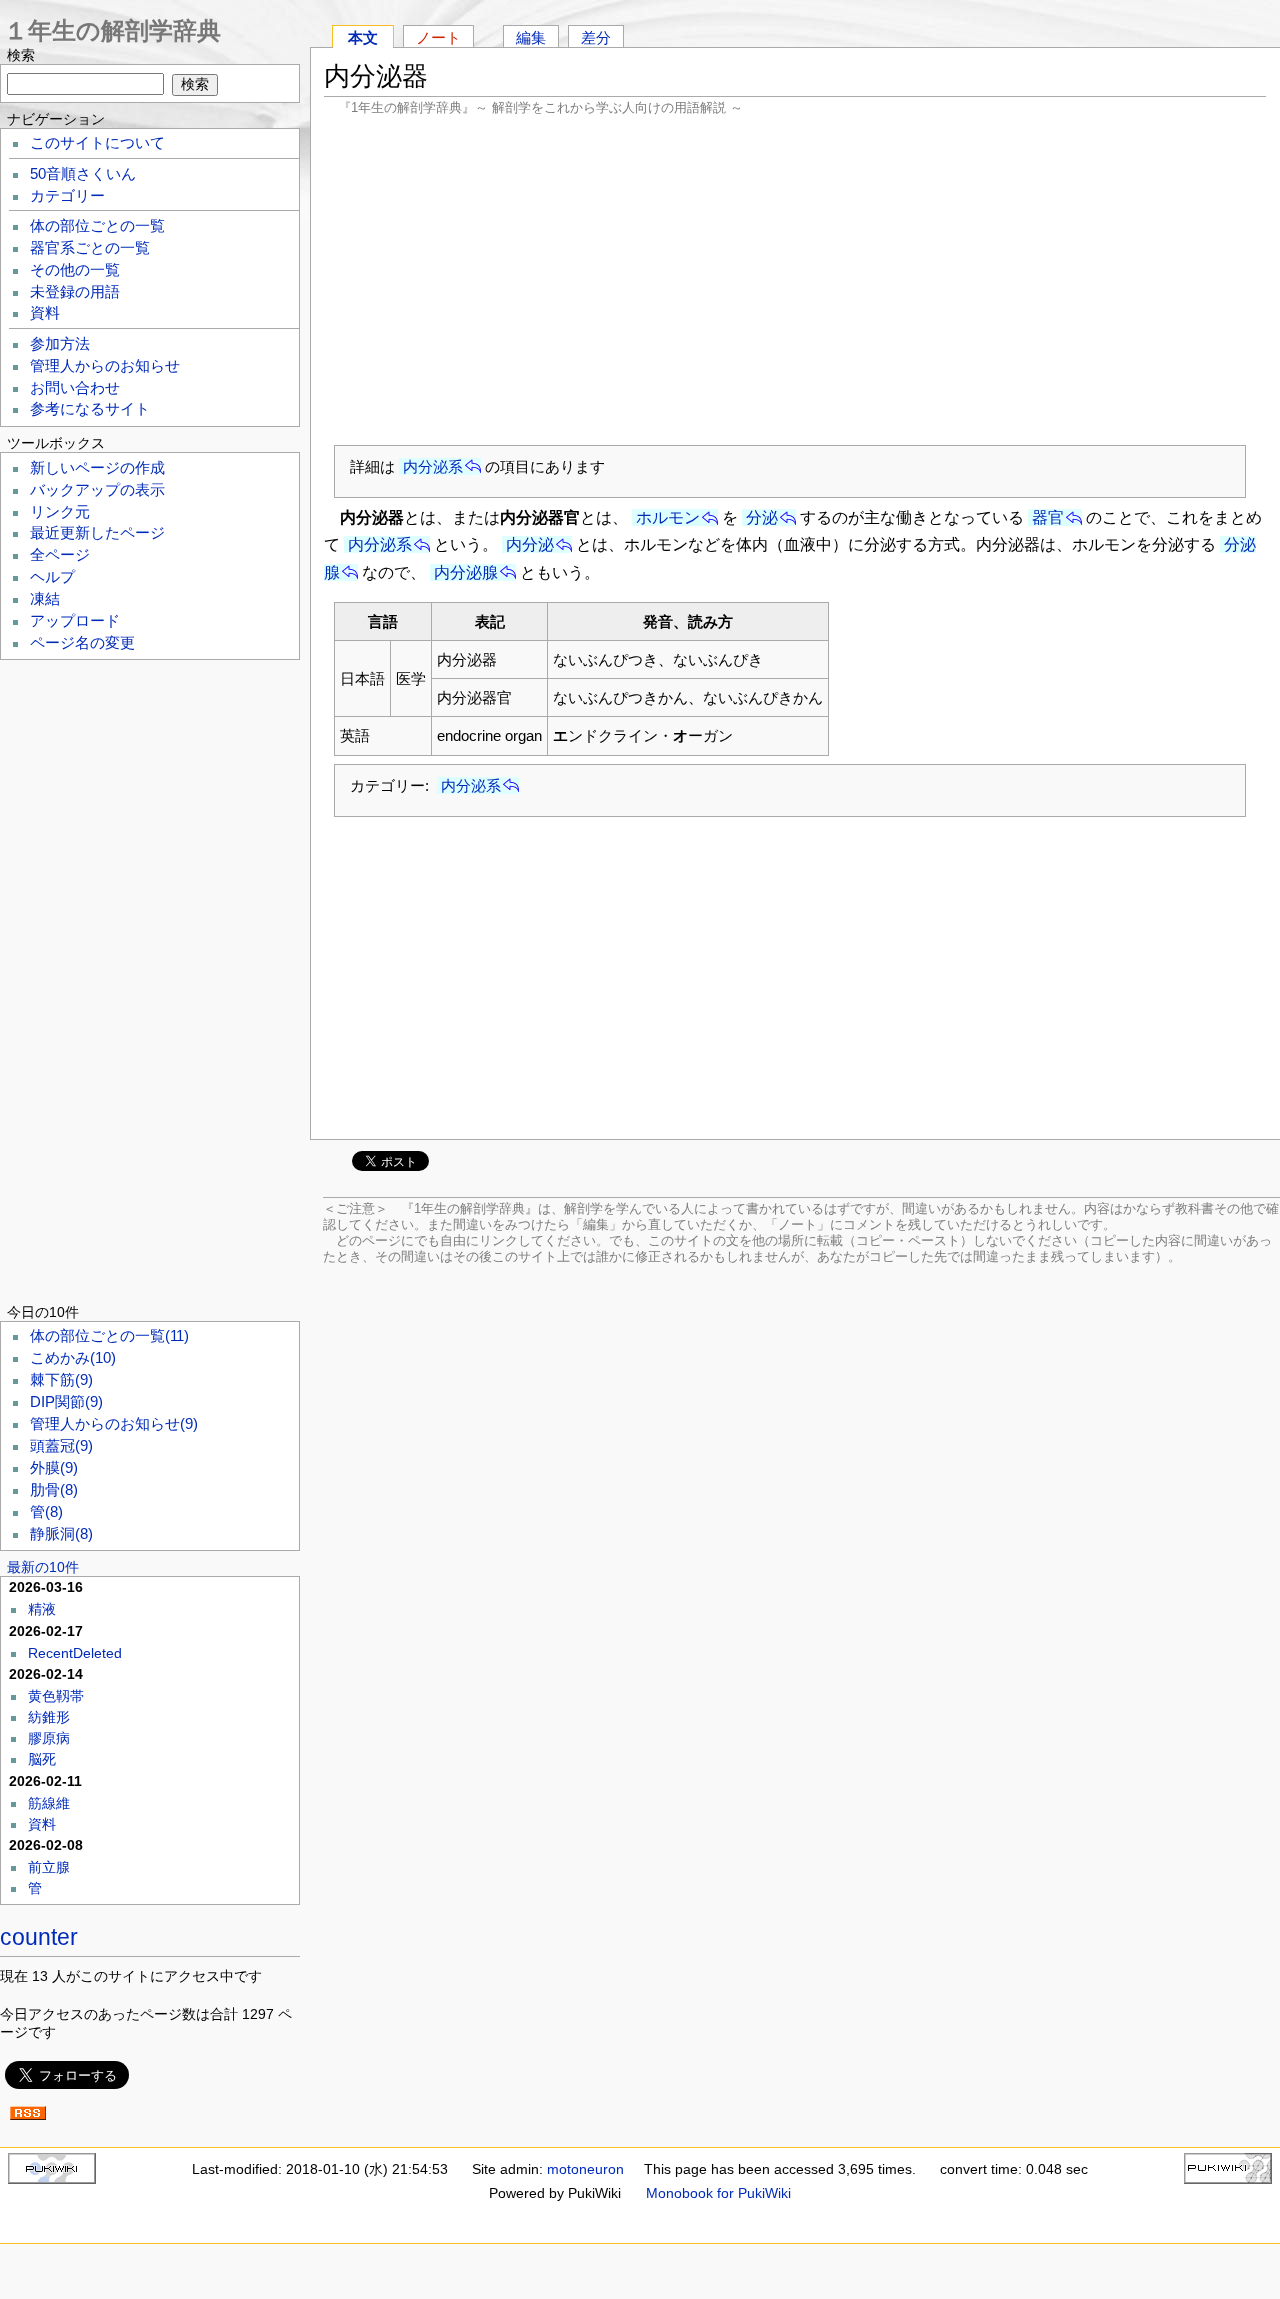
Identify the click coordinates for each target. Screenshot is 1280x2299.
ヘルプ (52, 577)
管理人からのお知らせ (105, 366)
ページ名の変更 (82, 643)
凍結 (45, 599)
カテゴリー (67, 196)
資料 (45, 313)
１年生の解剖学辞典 (112, 30)
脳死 (42, 1759)
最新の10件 (43, 1567)
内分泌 (530, 544)
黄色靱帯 (56, 1696)
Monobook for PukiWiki (718, 2193)
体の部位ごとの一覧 (97, 226)
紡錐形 (49, 1717)
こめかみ (73, 1358)
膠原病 (49, 1738)
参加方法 (60, 344)
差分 (596, 37)
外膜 (54, 1468)
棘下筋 (61, 1380)
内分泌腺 (466, 572)
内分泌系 (433, 466)
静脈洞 (61, 1534)
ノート (438, 37)
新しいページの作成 (97, 468)
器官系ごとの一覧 (90, 248)
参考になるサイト (90, 409)
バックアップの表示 (97, 490)
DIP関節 (66, 1402)
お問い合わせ (75, 388)
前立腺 (49, 1867)
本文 (363, 37)
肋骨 (54, 1490)
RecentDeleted (75, 1653)
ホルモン (668, 517)
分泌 (762, 517)
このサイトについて (97, 143)
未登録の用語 (75, 292)
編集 (531, 37)
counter (39, 1937)
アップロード (75, 621)
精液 (42, 1609)
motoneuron (585, 2169)
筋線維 (49, 1803)
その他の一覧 (75, 270)
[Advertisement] (795, 280)
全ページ (60, 555)
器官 (1048, 517)
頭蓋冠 (61, 1446)
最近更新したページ (97, 533)
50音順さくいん (83, 174)
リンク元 (60, 512)
